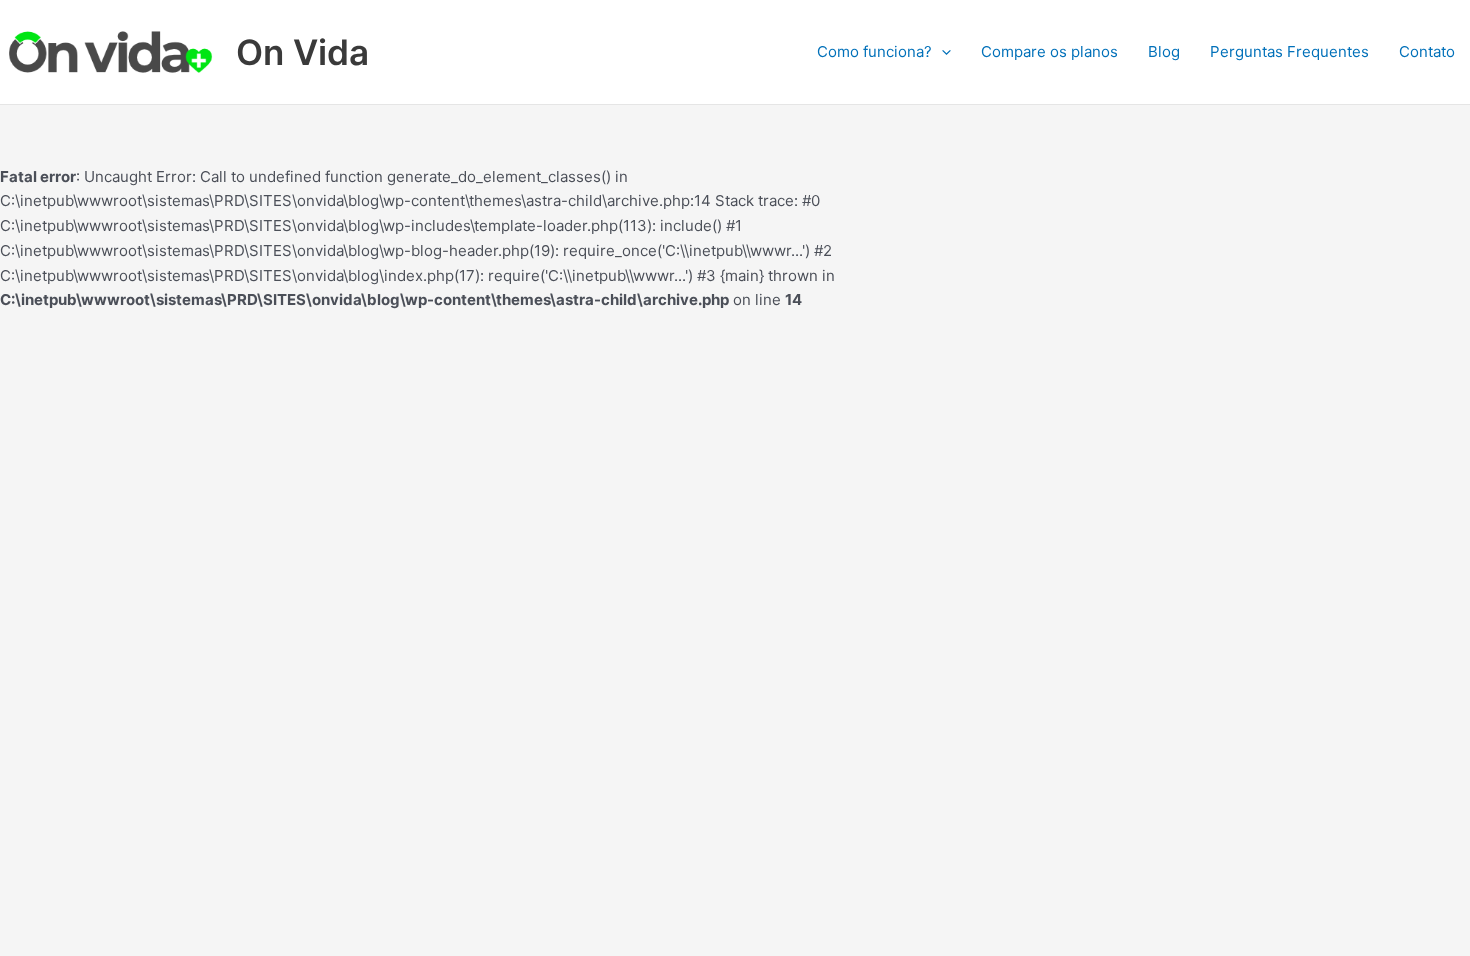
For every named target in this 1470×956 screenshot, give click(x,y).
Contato (1427, 51)
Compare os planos (1049, 51)
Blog (1164, 51)
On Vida (302, 52)
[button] (941, 52)
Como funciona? (874, 51)
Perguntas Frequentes (1289, 51)
